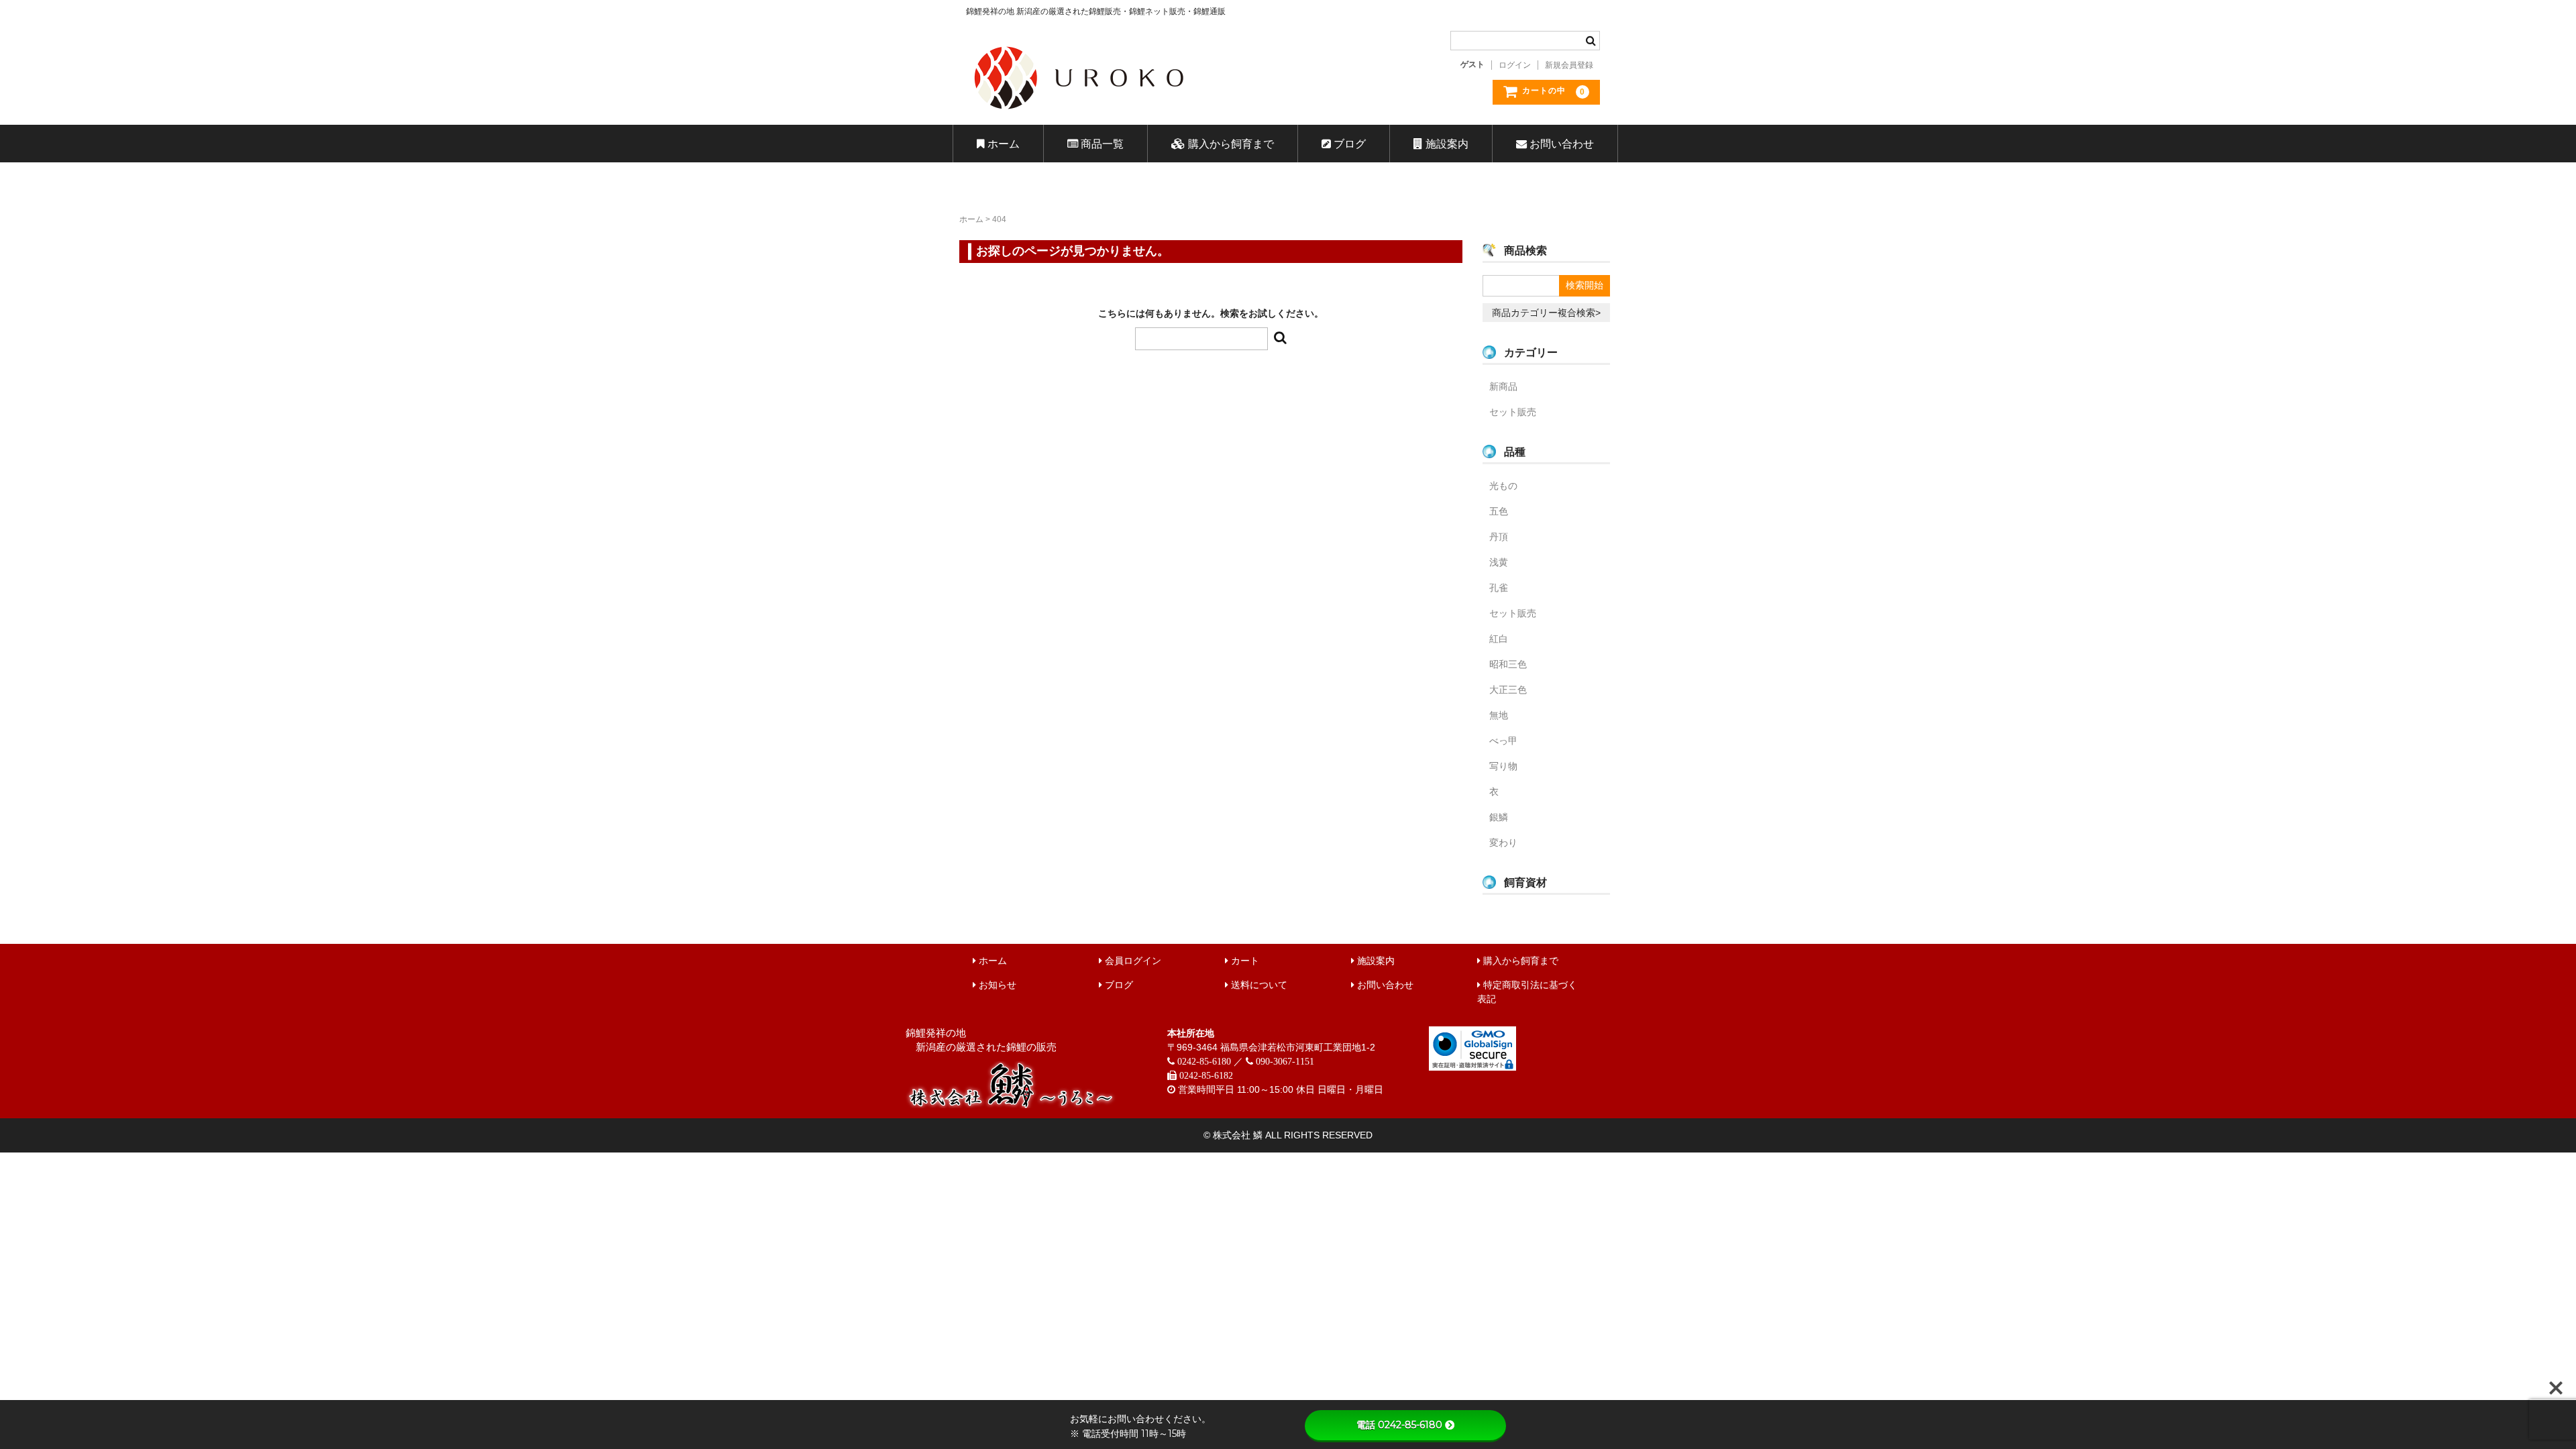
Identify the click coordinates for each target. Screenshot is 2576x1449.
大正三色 (1508, 690)
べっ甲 (1503, 741)
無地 (1499, 715)
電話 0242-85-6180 (1399, 1425)
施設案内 (1446, 144)
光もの (1503, 486)
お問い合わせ (1560, 144)
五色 (1499, 511)
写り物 (1503, 766)
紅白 (1499, 639)
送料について (1258, 985)
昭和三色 (1508, 664)
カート (1244, 961)
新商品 (1503, 386)
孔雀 (1499, 588)
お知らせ (996, 985)
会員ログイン (1132, 961)
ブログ (1348, 144)
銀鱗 (1499, 817)
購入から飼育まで (1230, 144)
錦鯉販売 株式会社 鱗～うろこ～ (1156, 114)
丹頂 (1499, 537)
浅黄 (1499, 562)
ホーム (1002, 144)
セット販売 (1513, 412)
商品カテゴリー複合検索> (1546, 313)
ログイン (1515, 65)
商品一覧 (1101, 144)
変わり (1503, 843)
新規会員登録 (1569, 65)
